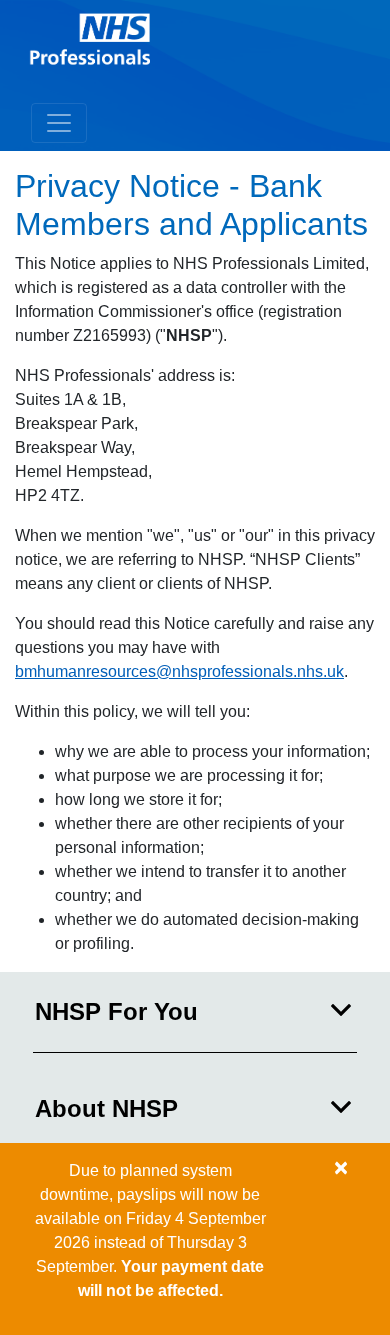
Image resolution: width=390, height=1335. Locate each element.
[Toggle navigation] (59, 123)
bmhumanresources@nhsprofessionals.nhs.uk (179, 671)
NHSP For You (116, 1011)
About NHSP (106, 1108)
